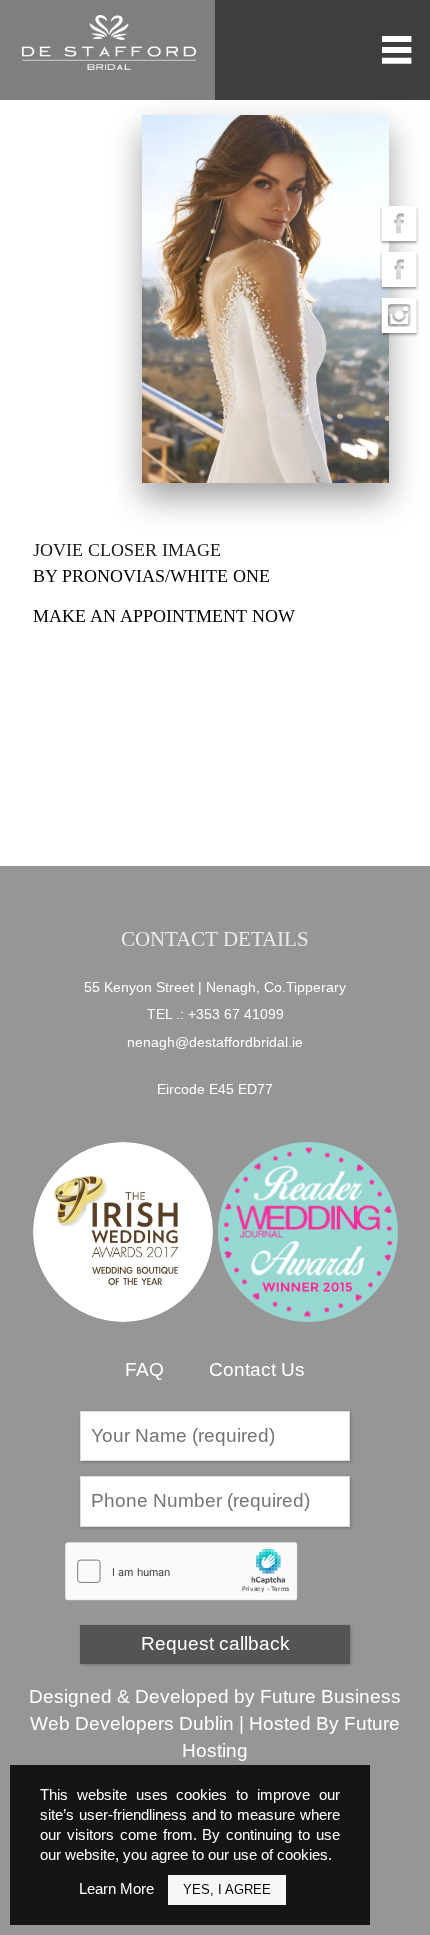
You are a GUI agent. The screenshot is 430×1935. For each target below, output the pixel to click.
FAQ (144, 1369)
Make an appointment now (164, 616)
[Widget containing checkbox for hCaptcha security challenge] (181, 1571)
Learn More (116, 1888)
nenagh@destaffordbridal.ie (215, 1042)
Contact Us (257, 1369)
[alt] (265, 299)
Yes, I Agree (227, 1889)
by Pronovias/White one (151, 576)
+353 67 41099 (236, 1014)
